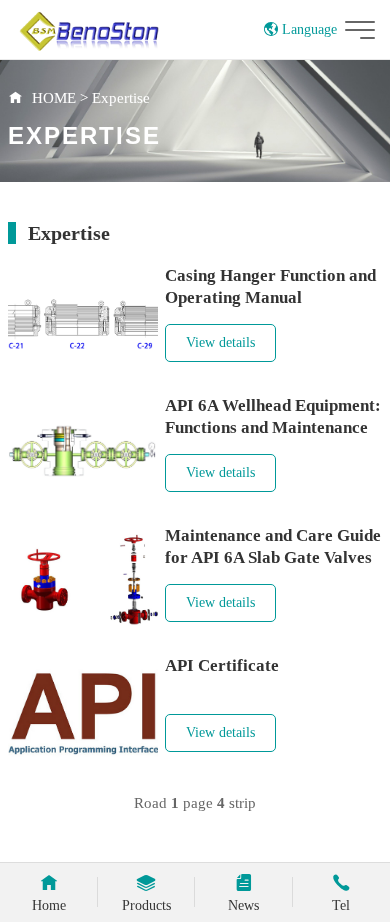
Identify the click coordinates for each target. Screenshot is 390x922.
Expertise (121, 98)
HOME (54, 98)
